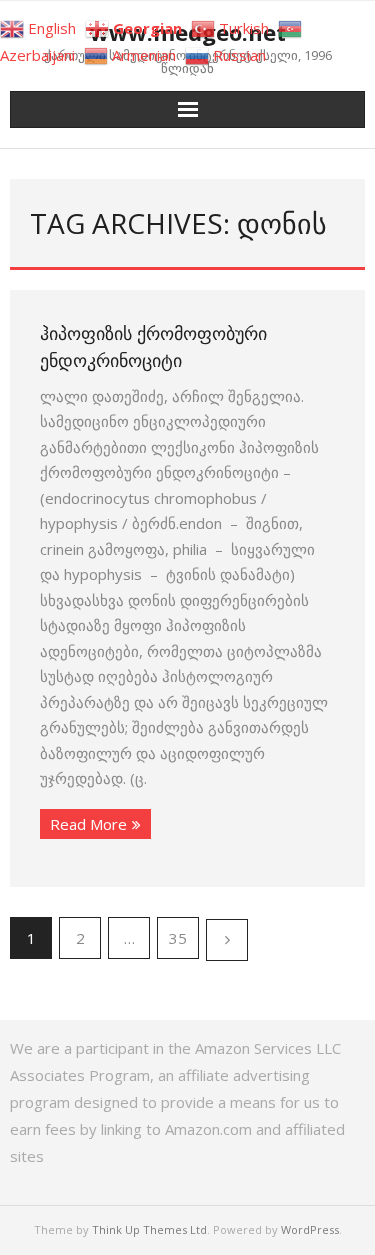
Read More (88, 824)
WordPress (310, 1229)
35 (178, 938)
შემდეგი (227, 940)
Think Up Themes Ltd (149, 1229)
